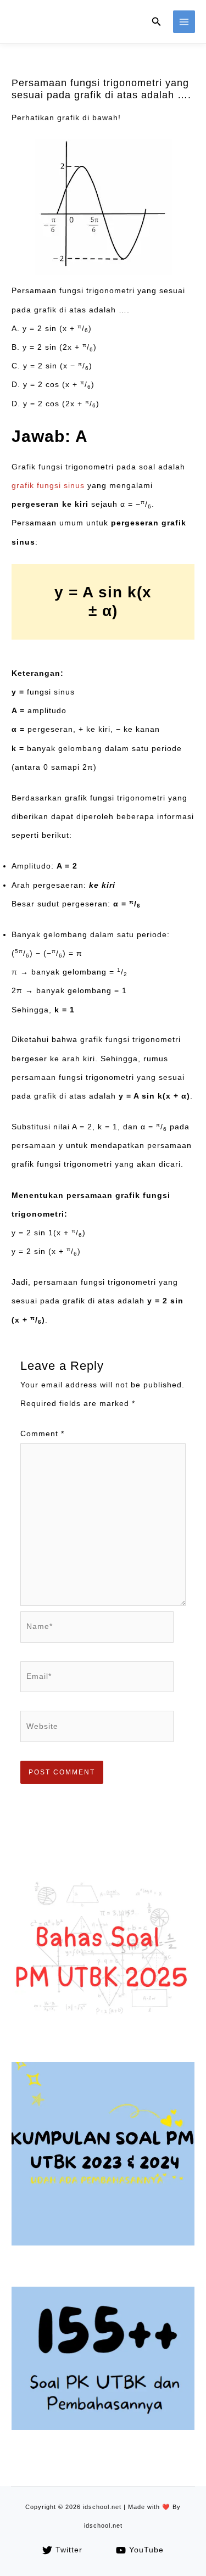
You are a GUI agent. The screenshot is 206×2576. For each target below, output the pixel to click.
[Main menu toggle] (184, 22)
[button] (157, 22)
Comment (42, 1434)
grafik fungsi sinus (48, 486)
